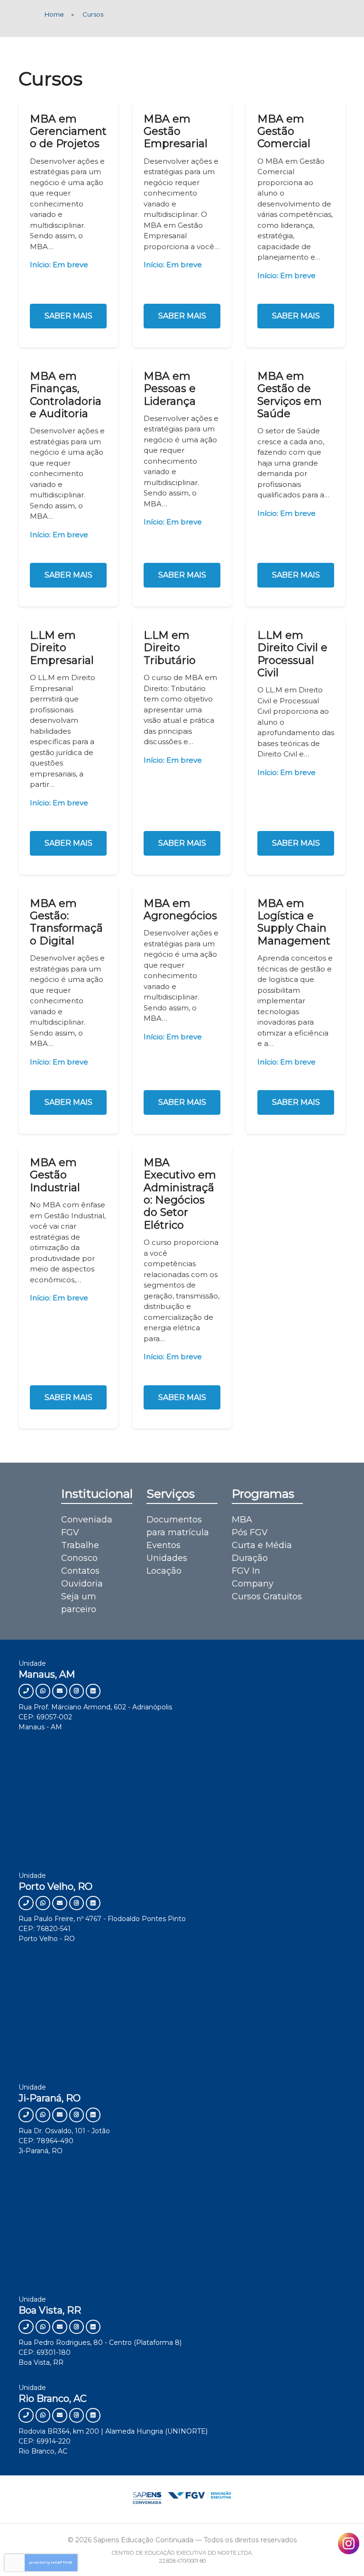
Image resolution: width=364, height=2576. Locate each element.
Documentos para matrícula (178, 1526)
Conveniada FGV (87, 1526)
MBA (242, 1520)
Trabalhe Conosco (80, 1552)
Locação (164, 1571)
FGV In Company (253, 1577)
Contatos (80, 1571)
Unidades (167, 1558)
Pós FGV (250, 1532)
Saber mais (68, 316)
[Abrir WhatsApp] (340, 2552)
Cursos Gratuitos (267, 1596)
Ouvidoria (82, 1584)
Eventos (164, 1545)
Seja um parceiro (79, 1603)
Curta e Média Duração (262, 1552)
